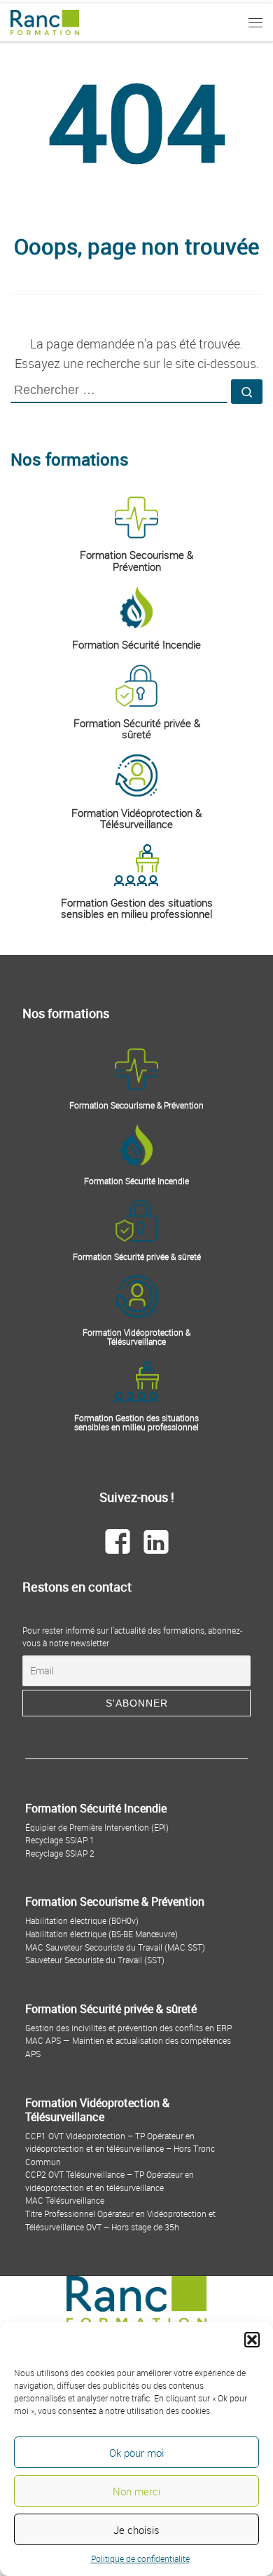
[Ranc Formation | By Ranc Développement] (45, 21)
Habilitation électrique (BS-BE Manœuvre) (101, 1934)
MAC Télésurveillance (65, 2200)
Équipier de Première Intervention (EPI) (97, 1827)
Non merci (136, 2491)
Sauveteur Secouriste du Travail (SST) (95, 1960)
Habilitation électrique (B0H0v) (82, 1920)
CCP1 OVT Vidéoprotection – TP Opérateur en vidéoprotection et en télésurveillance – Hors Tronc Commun (120, 2149)
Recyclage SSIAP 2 (60, 1853)
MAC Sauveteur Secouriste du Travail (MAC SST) (115, 1947)
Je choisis (136, 2530)
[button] (252, 2340)
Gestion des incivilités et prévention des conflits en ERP (128, 2028)
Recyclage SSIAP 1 (60, 1840)
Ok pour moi (136, 2453)
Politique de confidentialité (140, 2558)
